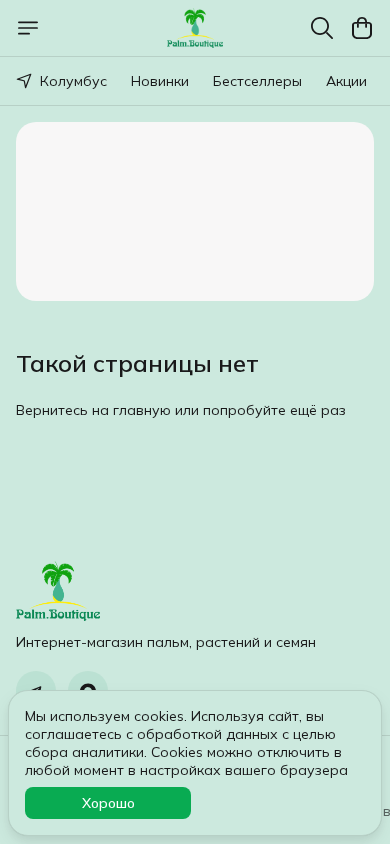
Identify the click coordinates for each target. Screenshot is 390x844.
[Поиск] (322, 28)
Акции (346, 81)
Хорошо (108, 803)
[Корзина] (362, 28)
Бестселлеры (257, 81)
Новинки (160, 81)
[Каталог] (28, 28)
